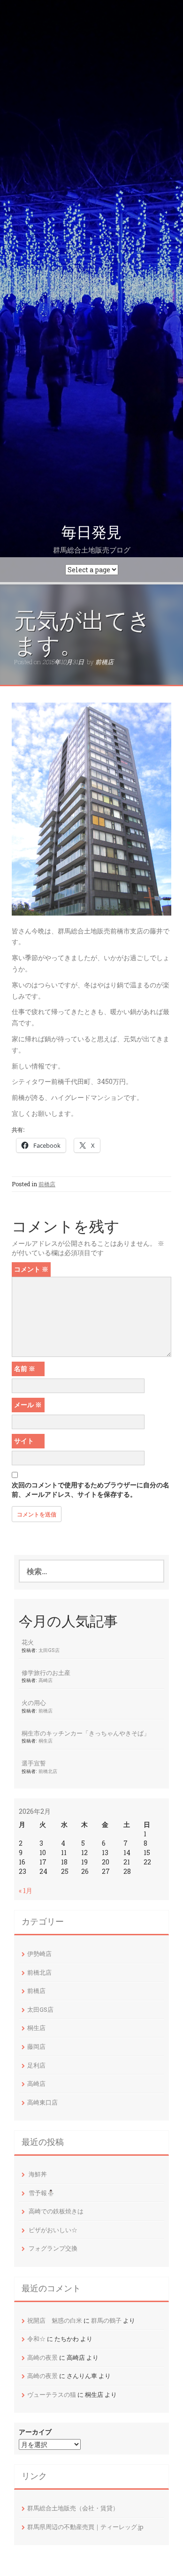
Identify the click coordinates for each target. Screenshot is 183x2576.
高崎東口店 (42, 2102)
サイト (24, 1441)
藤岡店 (36, 2046)
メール (28, 1405)
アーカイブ (35, 2432)
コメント (31, 1269)
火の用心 (34, 1703)
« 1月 (26, 1890)
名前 (25, 1368)
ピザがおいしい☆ (53, 2230)
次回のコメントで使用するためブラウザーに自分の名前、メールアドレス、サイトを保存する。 (91, 1489)
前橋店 (104, 662)
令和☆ (36, 2339)
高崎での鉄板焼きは (56, 2211)
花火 (28, 1642)
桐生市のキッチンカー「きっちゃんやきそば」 (86, 1733)
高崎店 (46, 1680)
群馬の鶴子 (106, 2320)
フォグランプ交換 (53, 2248)
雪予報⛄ (42, 2193)
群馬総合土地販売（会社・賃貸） (73, 2508)
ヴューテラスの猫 (52, 2394)
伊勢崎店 (39, 1954)
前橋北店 (48, 1771)
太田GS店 (49, 1650)
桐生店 (46, 1741)
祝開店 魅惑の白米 (55, 2320)
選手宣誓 (34, 1763)
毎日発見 (91, 532)
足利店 (36, 2065)
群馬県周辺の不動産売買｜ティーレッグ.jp (85, 2527)
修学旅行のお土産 (46, 1673)
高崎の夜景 (42, 2357)
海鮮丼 (38, 2174)
